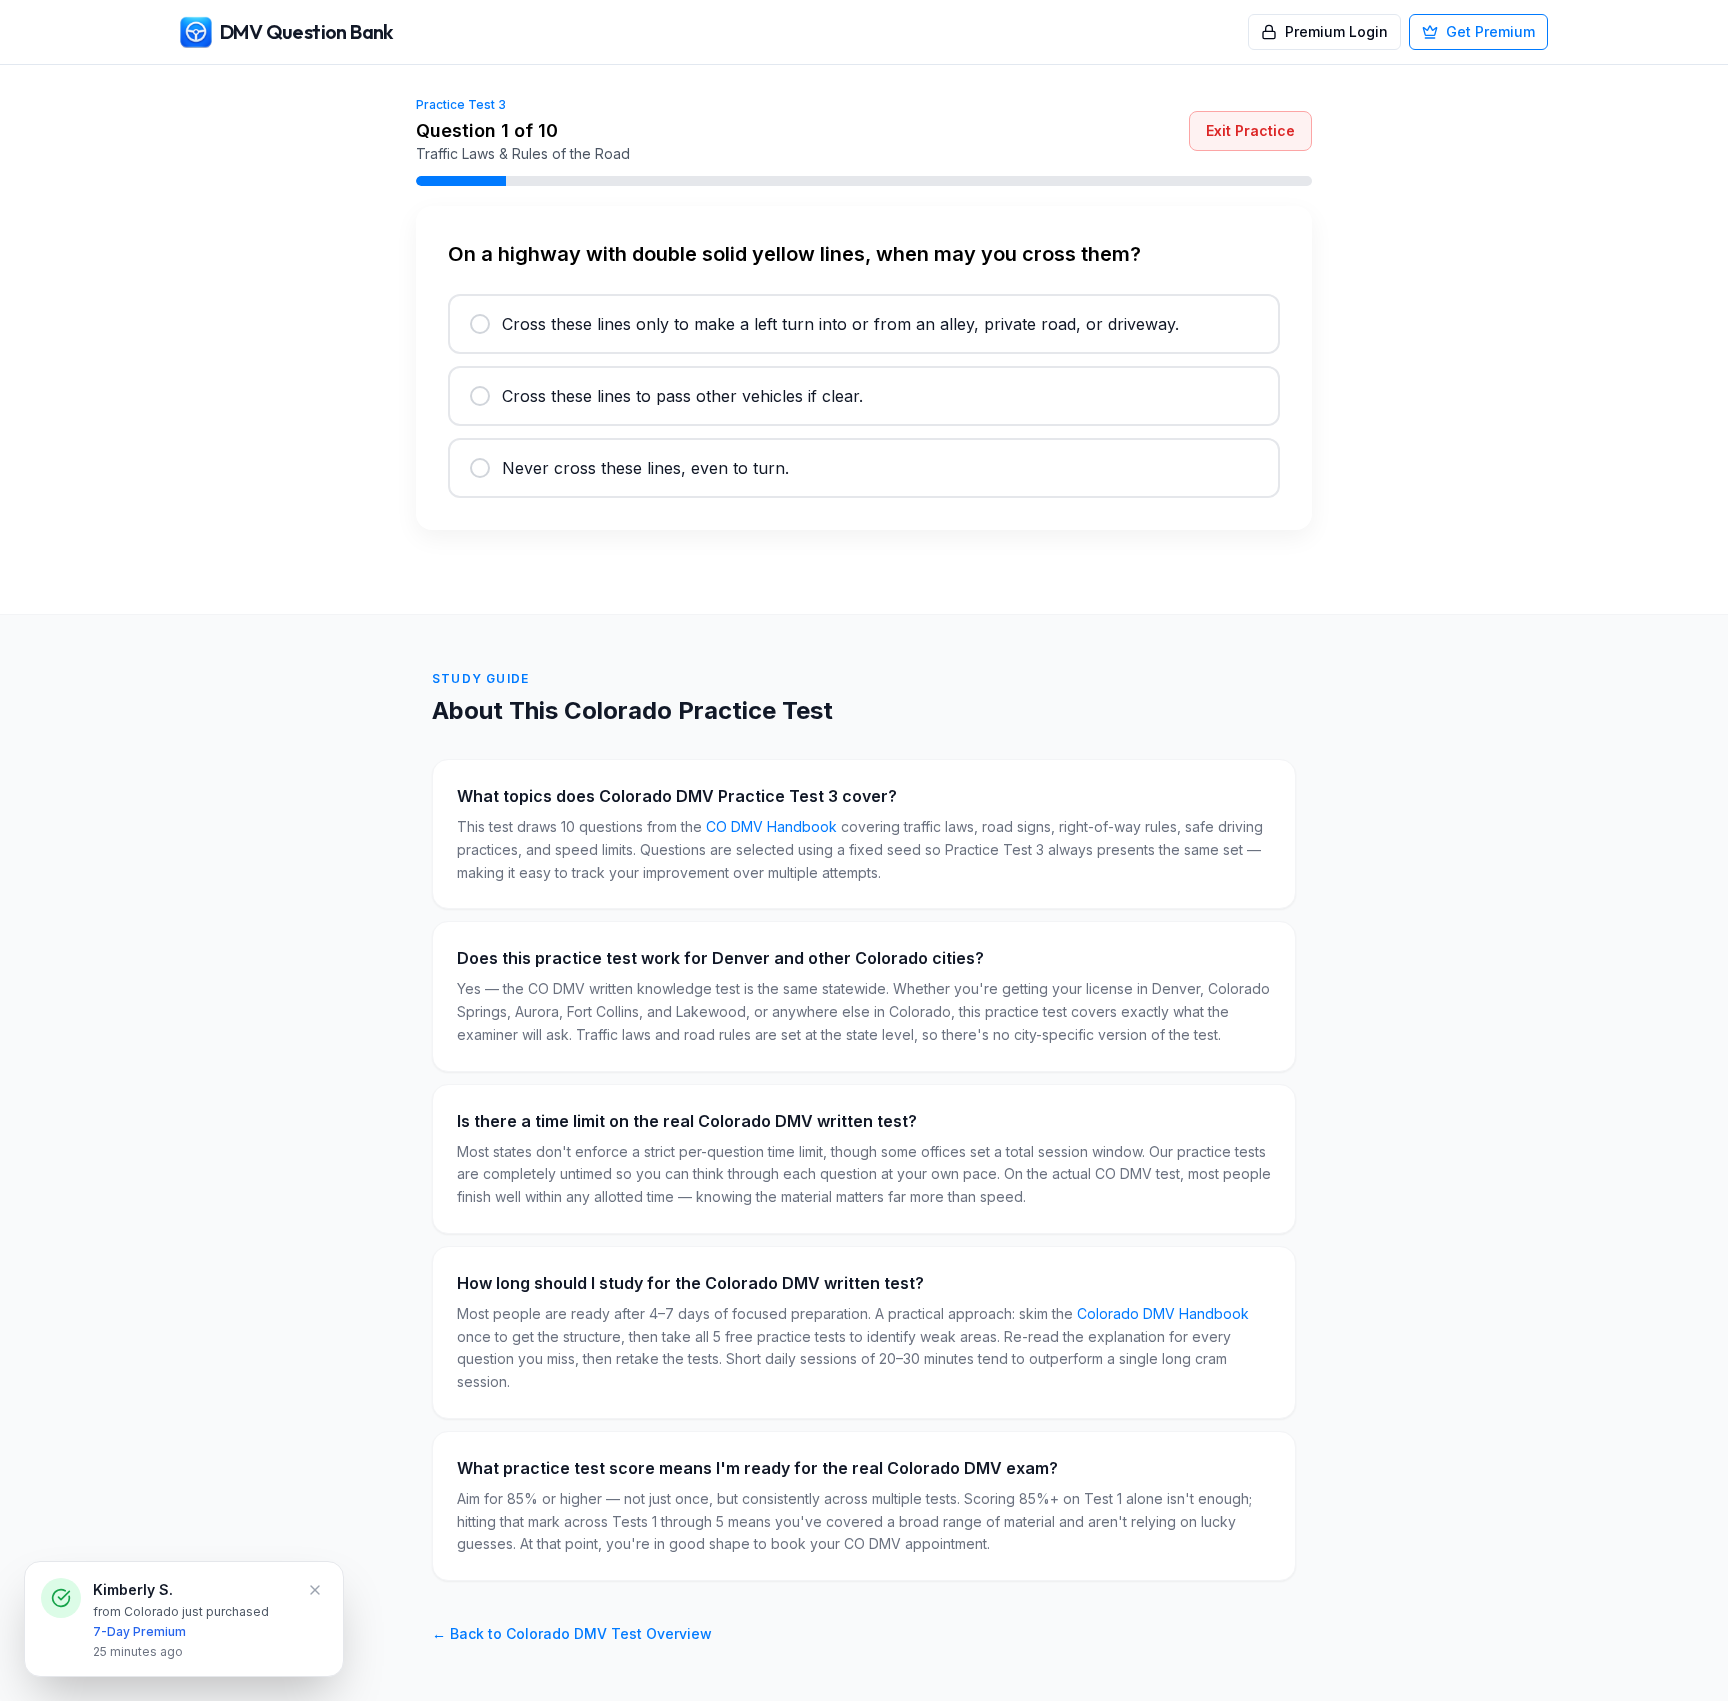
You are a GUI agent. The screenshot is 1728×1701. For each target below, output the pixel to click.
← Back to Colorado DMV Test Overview (572, 1633)
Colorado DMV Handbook (1163, 1313)
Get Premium (1490, 31)
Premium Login (1336, 31)
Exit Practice (1250, 130)
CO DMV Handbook (771, 826)
